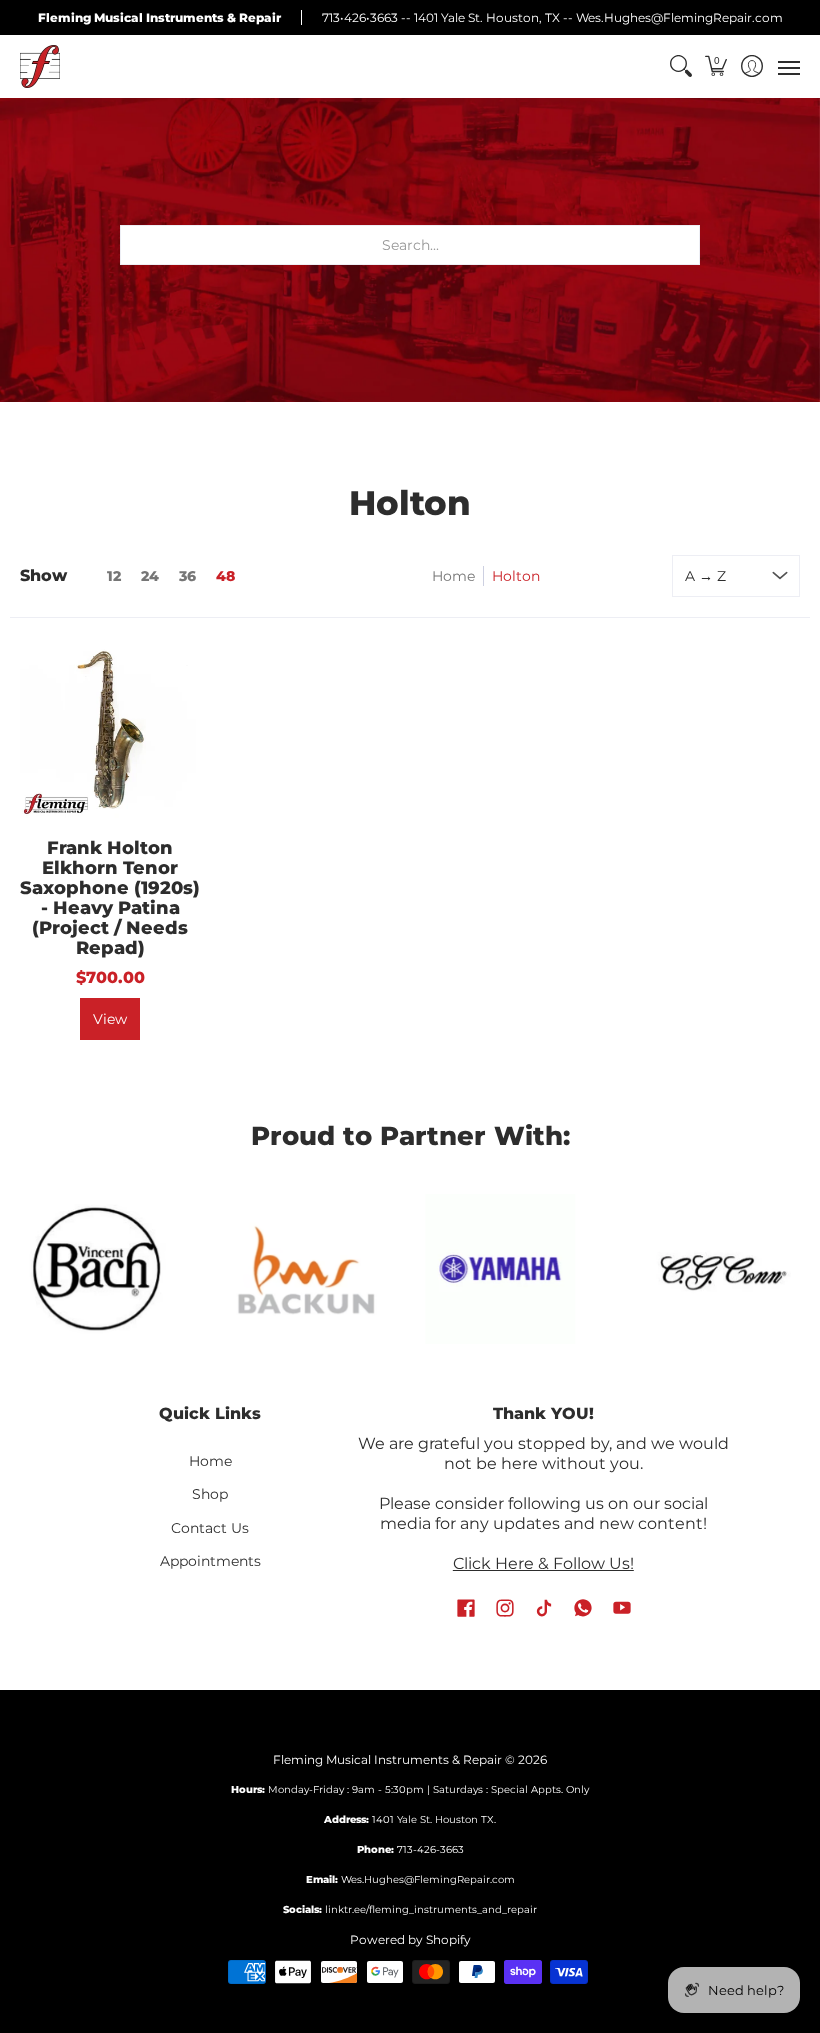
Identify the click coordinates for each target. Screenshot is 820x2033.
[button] (716, 66)
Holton (516, 576)
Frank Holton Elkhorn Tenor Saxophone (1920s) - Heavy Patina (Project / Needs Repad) (110, 898)
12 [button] (114, 576)
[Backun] (99, 1270)
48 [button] (225, 576)
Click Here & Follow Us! (543, 1563)
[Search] (680, 66)
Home (453, 576)
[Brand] (293, 1269)
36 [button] (187, 576)
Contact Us (210, 1528)
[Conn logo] (514, 1269)
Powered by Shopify (410, 1939)
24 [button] (150, 576)
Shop (210, 1494)
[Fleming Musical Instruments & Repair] (40, 66)
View (110, 1019)
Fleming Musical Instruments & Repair (387, 1759)
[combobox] (410, 245)
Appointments (210, 1561)
